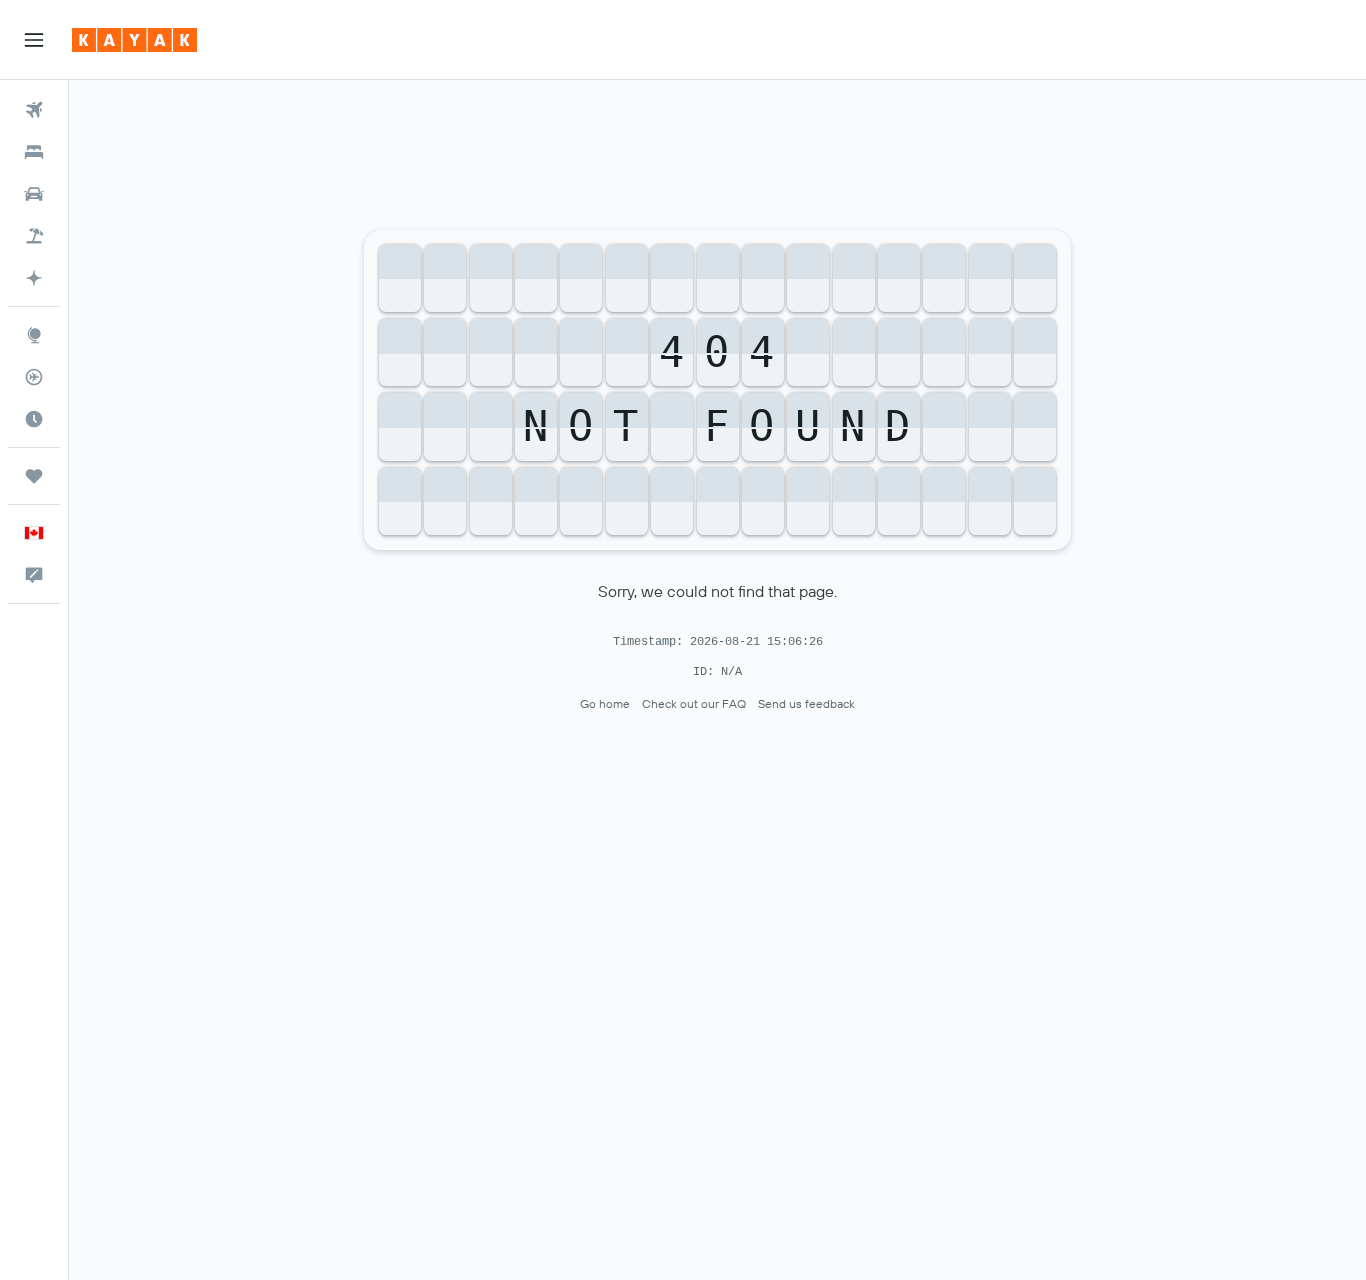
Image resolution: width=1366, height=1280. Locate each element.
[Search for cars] (34, 194)
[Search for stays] (34, 152)
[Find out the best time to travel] (34, 419)
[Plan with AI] (34, 278)
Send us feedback (806, 703)
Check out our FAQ (694, 703)
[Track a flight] (34, 377)
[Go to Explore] (34, 335)
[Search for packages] (34, 236)
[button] (34, 40)
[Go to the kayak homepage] (134, 40)
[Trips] (34, 476)
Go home (605, 703)
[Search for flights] (34, 110)
